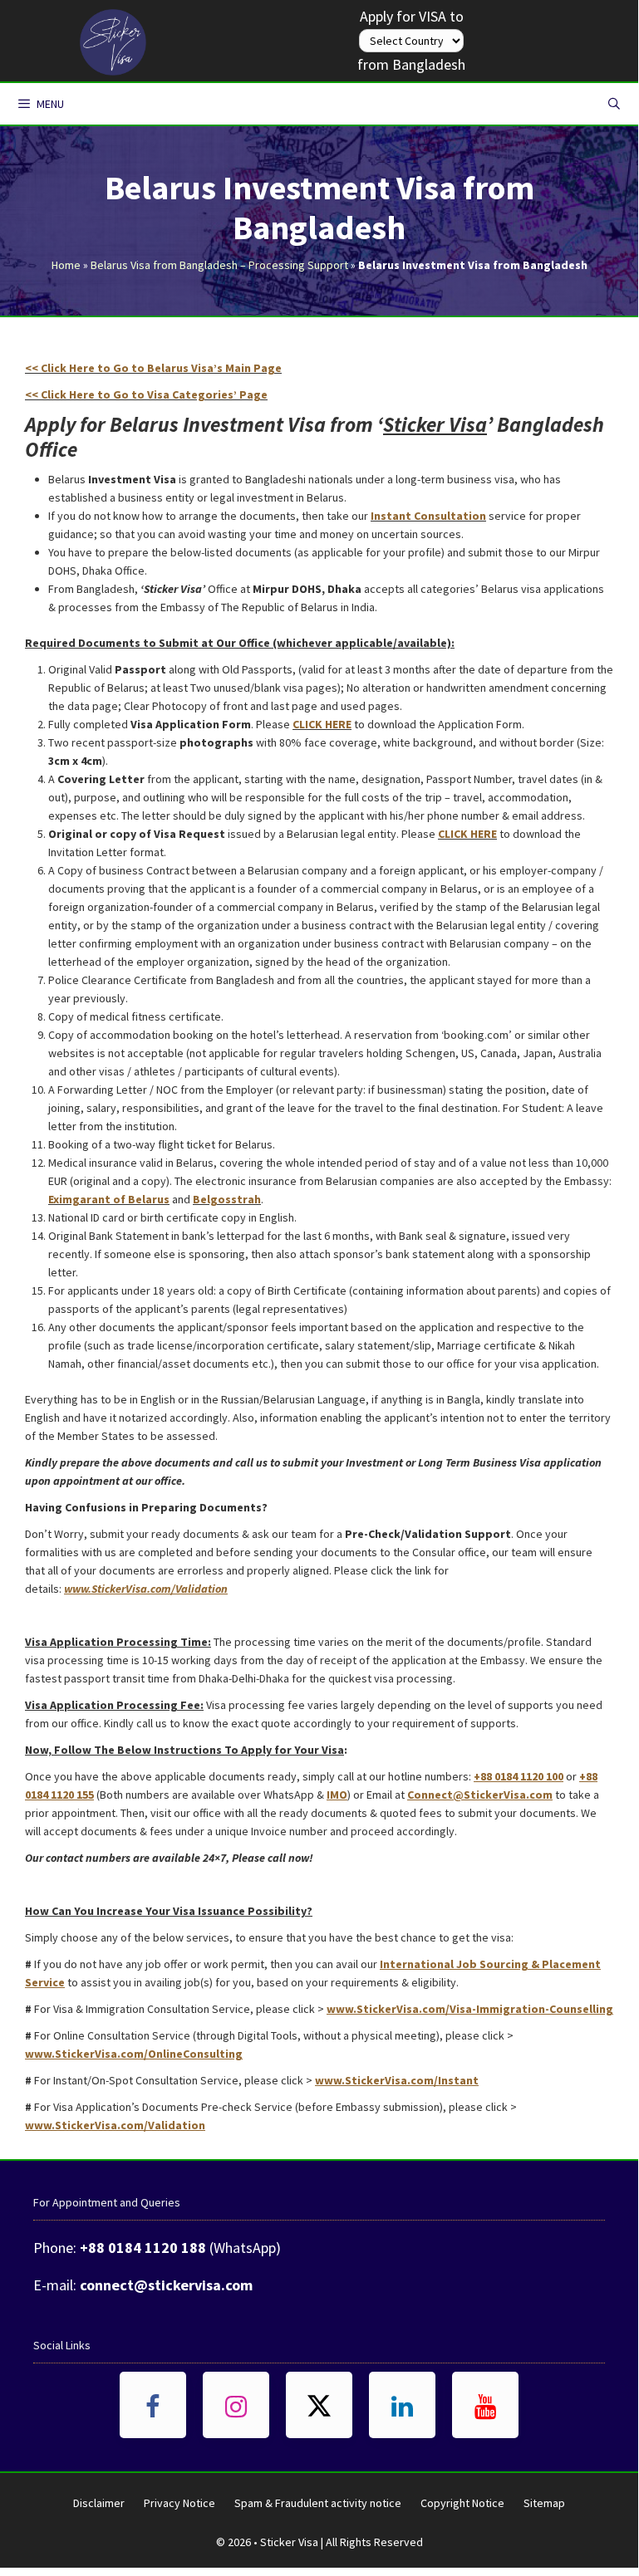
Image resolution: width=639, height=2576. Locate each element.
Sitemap (544, 2503)
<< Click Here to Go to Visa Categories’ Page (146, 394)
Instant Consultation (428, 516)
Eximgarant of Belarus (109, 1199)
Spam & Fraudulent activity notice (318, 2503)
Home (66, 265)
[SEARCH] (614, 104)
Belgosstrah (227, 1199)
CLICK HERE (322, 724)
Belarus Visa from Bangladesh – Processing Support (219, 265)
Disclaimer (99, 2503)
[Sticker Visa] (113, 38)
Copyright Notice (462, 2503)
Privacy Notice (179, 2503)
